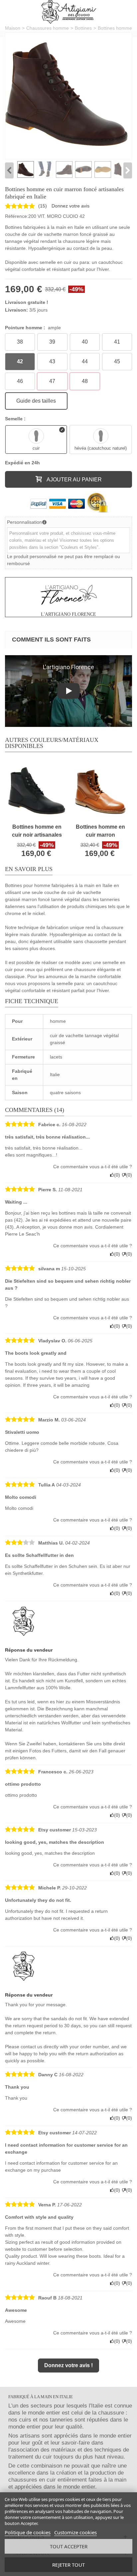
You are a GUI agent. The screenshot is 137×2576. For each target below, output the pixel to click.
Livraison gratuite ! (27, 302)
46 (20, 381)
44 (85, 361)
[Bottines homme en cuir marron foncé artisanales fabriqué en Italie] (67, 94)
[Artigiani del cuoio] (69, 12)
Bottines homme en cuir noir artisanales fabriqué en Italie (37, 831)
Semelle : (16, 419)
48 (85, 381)
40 (85, 342)
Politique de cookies (28, 2532)
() (43, 206)
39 (52, 342)
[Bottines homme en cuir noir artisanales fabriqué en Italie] (37, 791)
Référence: (17, 216)
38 (20, 342)
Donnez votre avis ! (68, 2365)
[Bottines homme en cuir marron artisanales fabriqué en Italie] (100, 791)
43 (52, 361)
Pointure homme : (33, 328)
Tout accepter (69, 2546)
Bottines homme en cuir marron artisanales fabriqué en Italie (100, 831)
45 (117, 361)
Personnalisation (24, 522)
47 (52, 381)
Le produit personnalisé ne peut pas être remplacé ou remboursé (64, 560)
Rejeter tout (68, 2565)
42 (20, 361)
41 (117, 342)
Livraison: (16, 310)
